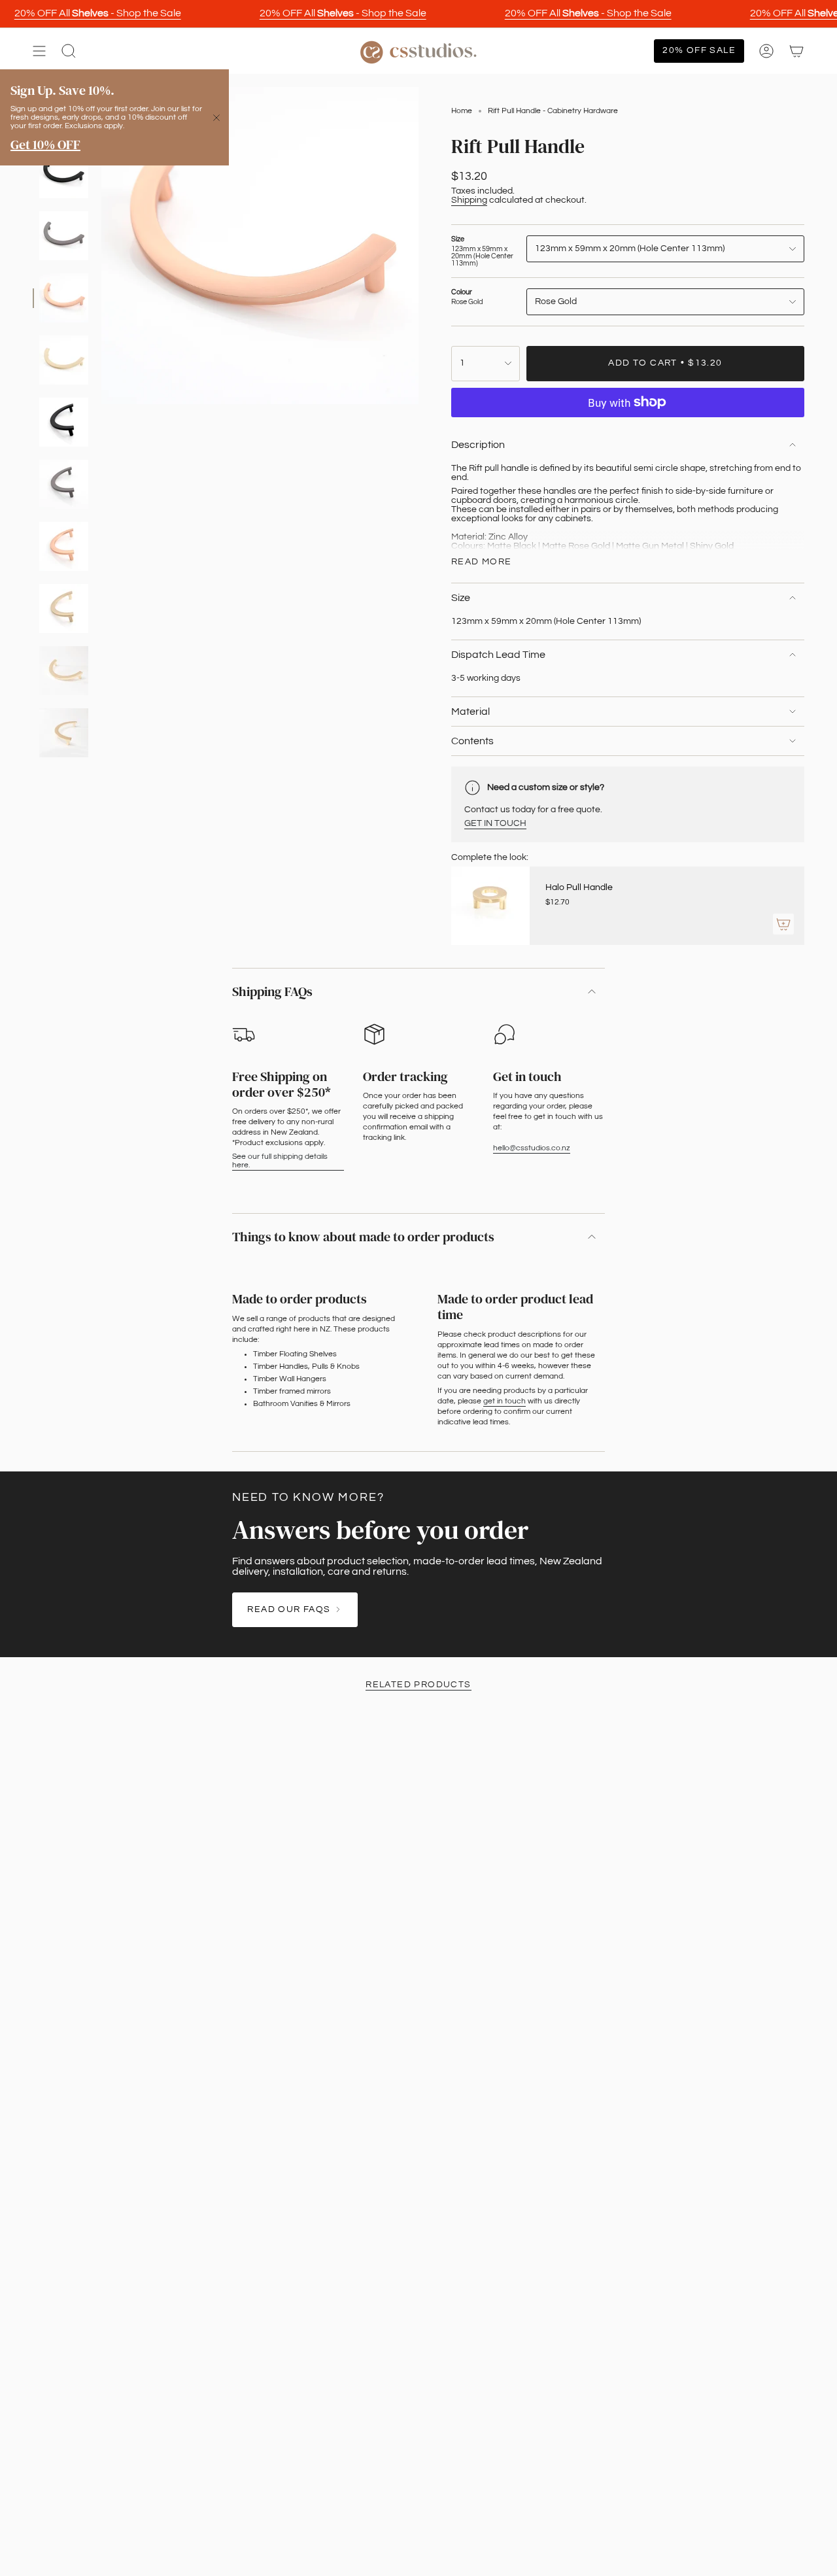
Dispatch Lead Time (498, 655)
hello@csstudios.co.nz (532, 1148)
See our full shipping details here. (280, 1161)
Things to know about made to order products (363, 1237)
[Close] (216, 118)
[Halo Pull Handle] (490, 906)
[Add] (783, 924)
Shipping (469, 200)
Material (470, 712)
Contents (472, 741)
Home (462, 111)
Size (461, 598)
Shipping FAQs (272, 991)
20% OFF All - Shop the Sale (98, 13)
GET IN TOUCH (495, 823)
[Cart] (796, 51)
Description (478, 445)
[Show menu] (39, 51)
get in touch (504, 1401)
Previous (101, 246)
